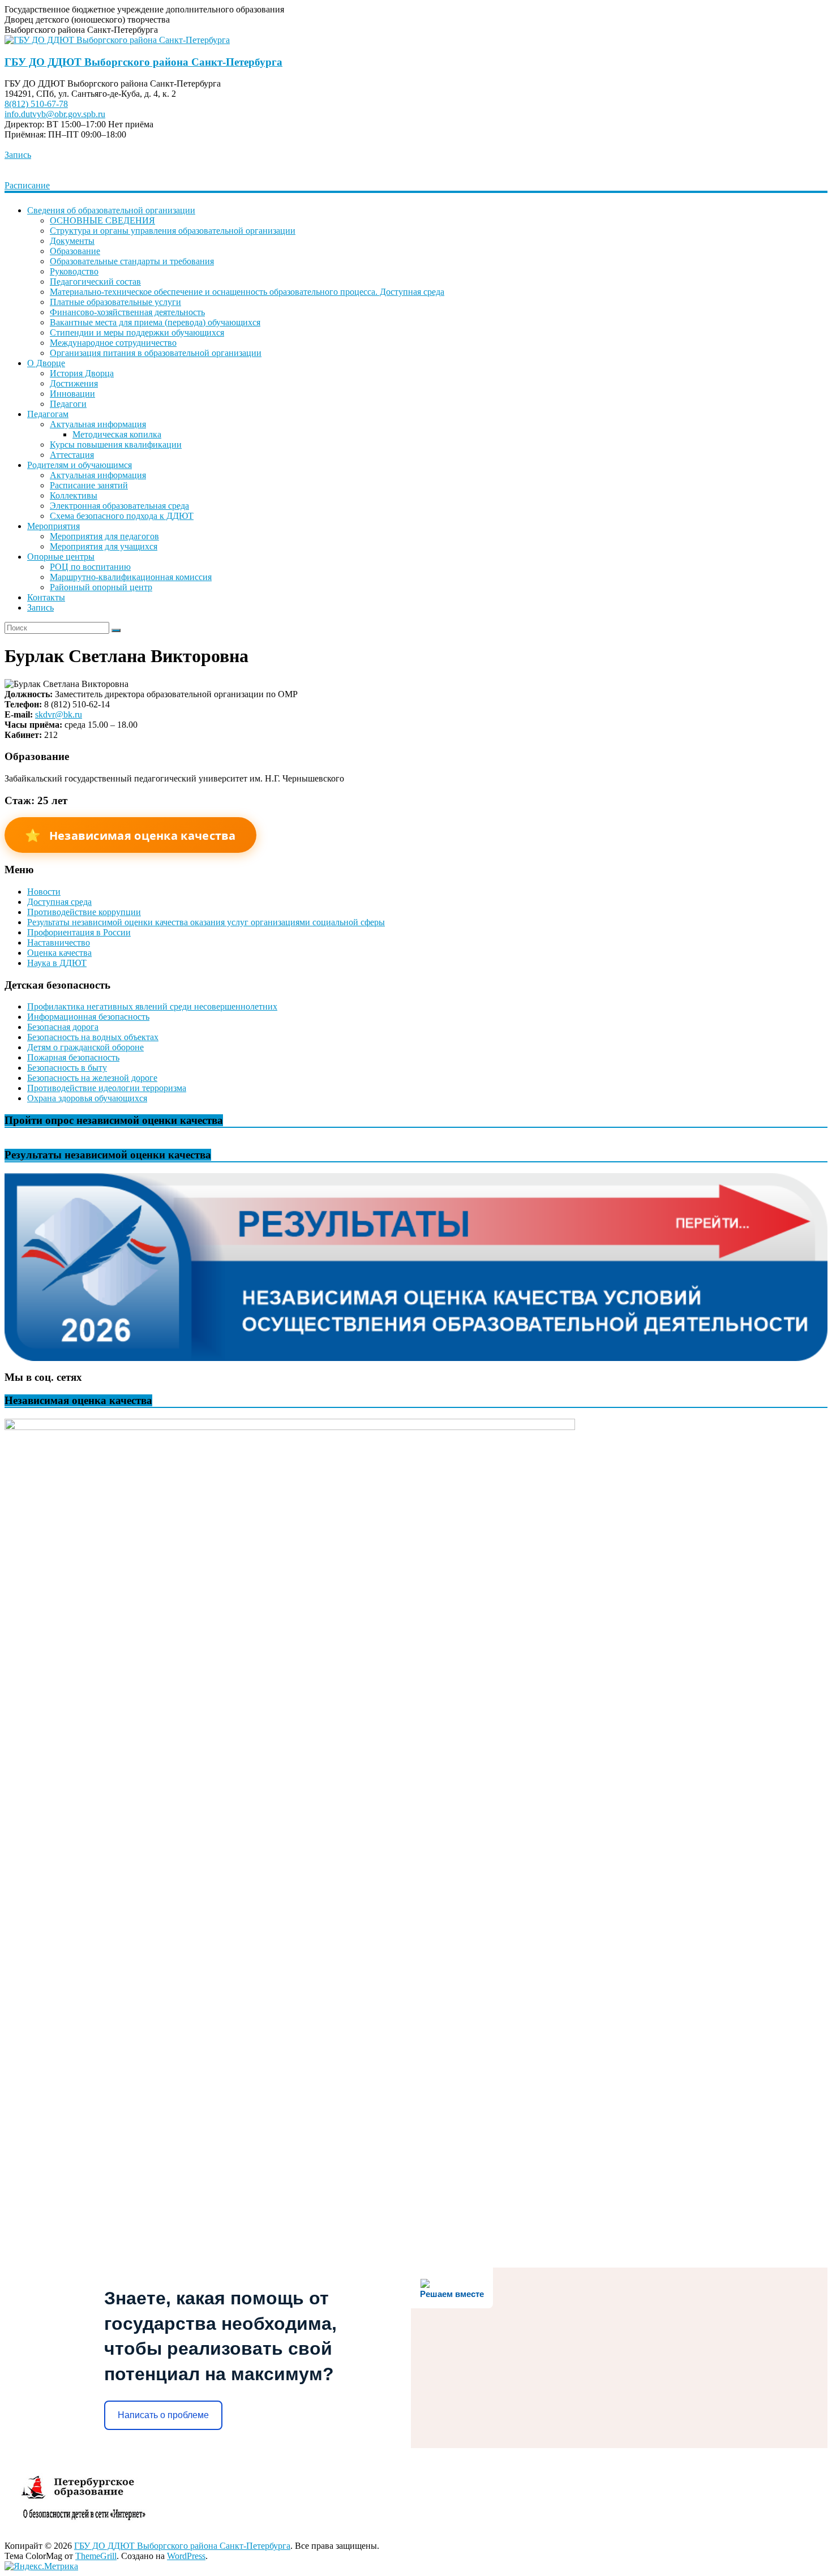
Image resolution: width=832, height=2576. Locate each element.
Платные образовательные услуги (115, 302)
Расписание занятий (89, 485)
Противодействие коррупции (84, 912)
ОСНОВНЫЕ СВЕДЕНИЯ (102, 220)
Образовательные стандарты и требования (132, 261)
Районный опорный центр (101, 587)
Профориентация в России (79, 932)
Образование (75, 251)
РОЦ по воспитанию (90, 567)
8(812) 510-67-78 (36, 104)
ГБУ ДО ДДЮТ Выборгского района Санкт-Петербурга (143, 62)
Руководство (74, 271)
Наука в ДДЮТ (57, 963)
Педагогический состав (95, 282)
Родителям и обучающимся (80, 465)
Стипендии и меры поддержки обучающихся (137, 332)
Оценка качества (59, 953)
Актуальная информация (98, 424)
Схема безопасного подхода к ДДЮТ (122, 516)
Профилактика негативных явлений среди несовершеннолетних (152, 1006)
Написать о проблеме (163, 2415)
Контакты (46, 597)
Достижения (74, 383)
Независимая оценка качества (130, 835)
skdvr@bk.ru (59, 714)
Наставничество (59, 943)
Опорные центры (61, 557)
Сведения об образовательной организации (111, 210)
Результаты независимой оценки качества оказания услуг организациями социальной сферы (206, 922)
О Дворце (46, 363)
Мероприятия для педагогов (104, 536)
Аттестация (72, 455)
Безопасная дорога (63, 1027)
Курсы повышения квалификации (116, 445)
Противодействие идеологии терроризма (107, 1088)
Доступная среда (59, 902)
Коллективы (74, 495)
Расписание (27, 185)
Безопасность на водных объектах (93, 1037)
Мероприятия (53, 526)
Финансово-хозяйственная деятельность (127, 312)
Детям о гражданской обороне (85, 1047)
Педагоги (68, 404)
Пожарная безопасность (73, 1057)
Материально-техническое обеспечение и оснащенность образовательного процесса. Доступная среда (247, 292)
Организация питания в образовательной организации (156, 353)
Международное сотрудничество (113, 343)
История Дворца (82, 373)
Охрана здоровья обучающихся (87, 1098)
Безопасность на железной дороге (92, 1078)
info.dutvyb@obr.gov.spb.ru (55, 114)
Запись (18, 155)
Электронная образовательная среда (119, 506)
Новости (44, 892)
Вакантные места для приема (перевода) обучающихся (155, 322)
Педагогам (48, 414)
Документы (72, 241)
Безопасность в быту (67, 1068)
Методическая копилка (117, 434)
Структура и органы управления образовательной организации (173, 231)
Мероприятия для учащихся (104, 546)
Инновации (72, 394)
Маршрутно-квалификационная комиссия (131, 577)
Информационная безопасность (88, 1017)
